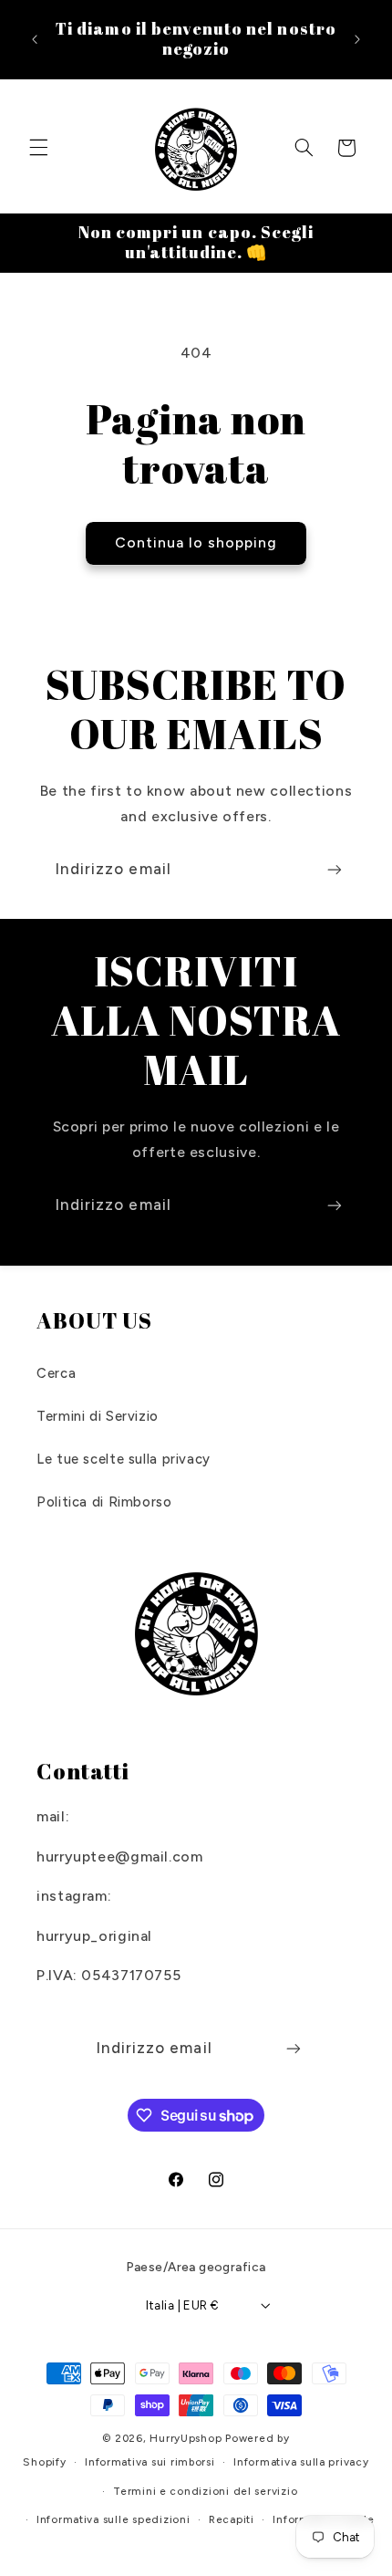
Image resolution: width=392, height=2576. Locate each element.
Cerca (56, 1373)
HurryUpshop (186, 2438)
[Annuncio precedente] (35, 39)
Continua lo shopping (196, 542)
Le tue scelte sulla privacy (124, 1459)
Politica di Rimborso (104, 1502)
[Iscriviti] (335, 869)
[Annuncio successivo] (357, 39)
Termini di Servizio (98, 1416)
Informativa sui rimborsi (150, 2462)
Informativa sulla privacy (301, 2462)
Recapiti (232, 2519)
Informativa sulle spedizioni (113, 2519)
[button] (38, 148)
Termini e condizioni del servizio (205, 2491)
